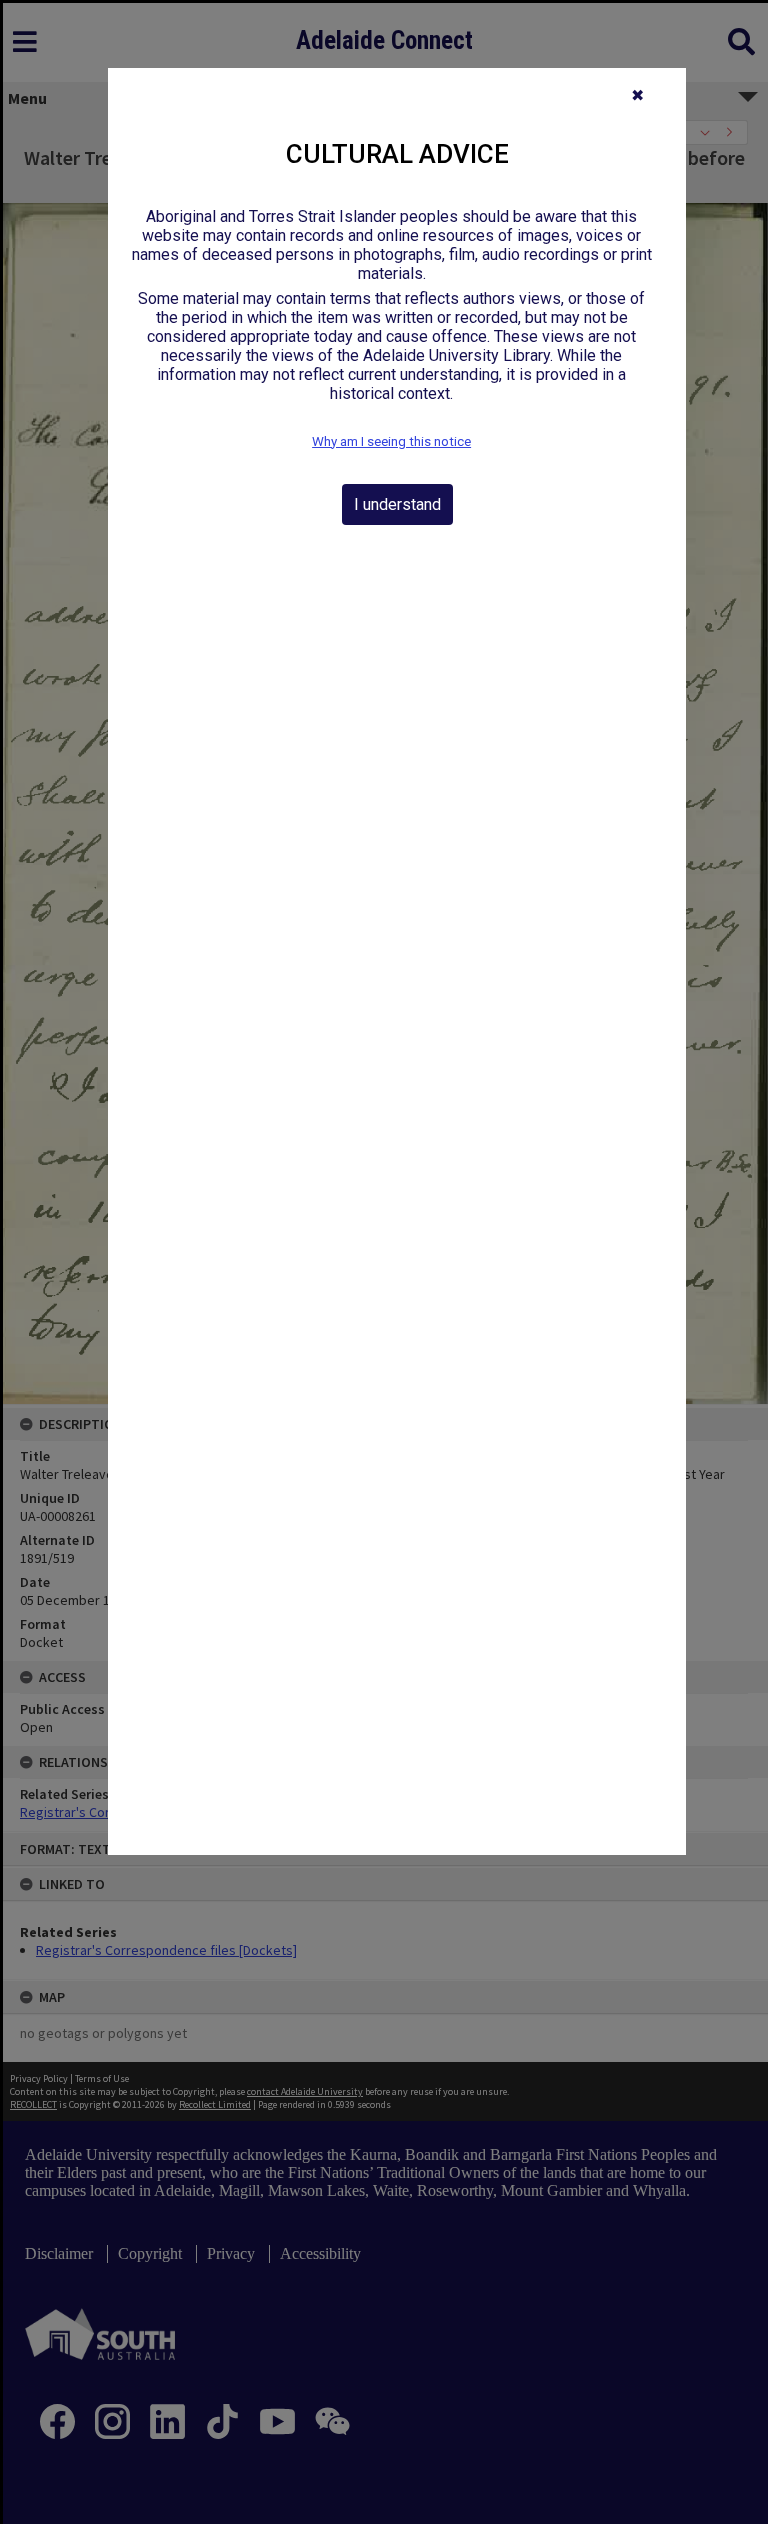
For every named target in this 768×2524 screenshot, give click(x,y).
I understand (397, 504)
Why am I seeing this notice (391, 441)
